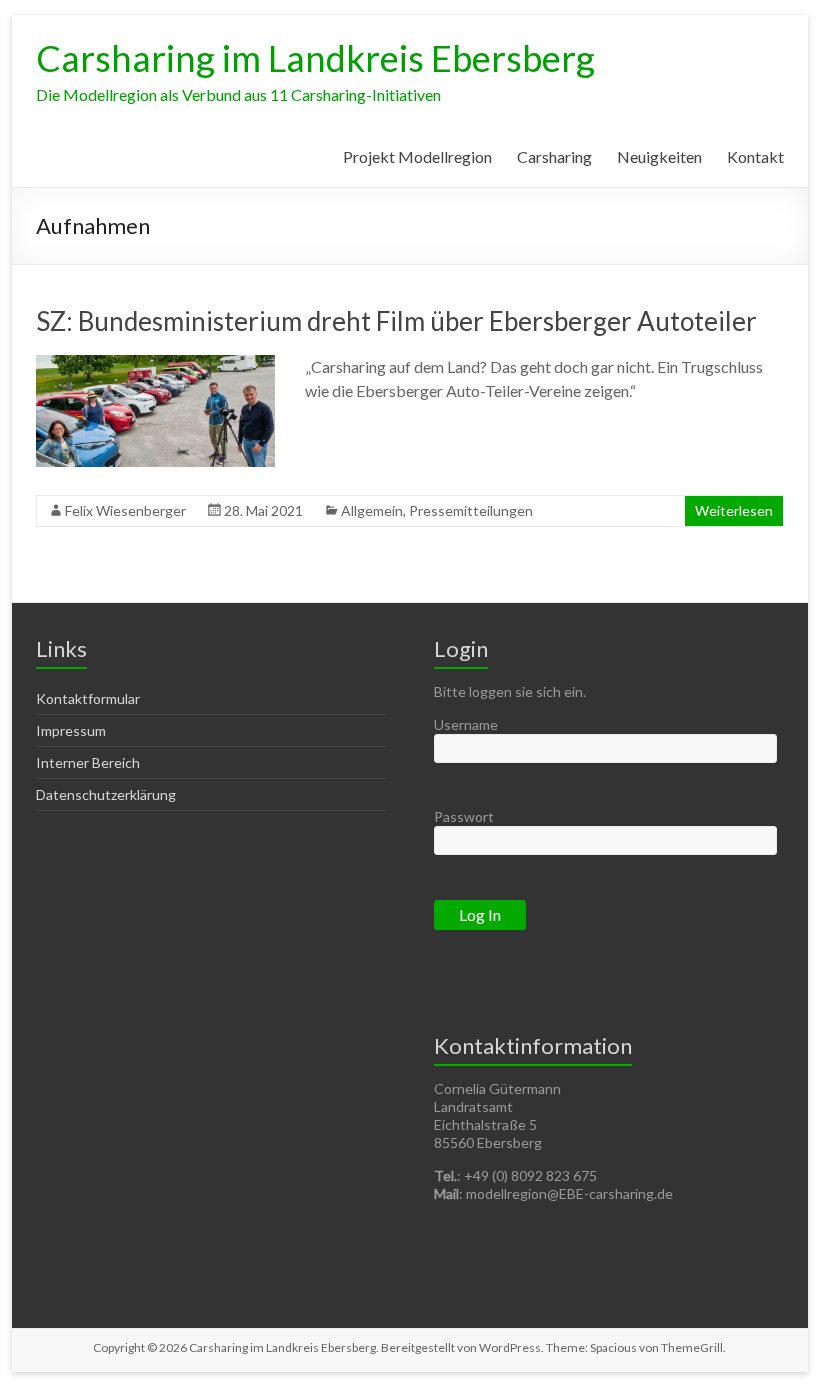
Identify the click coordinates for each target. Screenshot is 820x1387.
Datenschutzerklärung (106, 794)
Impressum (71, 730)
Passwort (464, 816)
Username (466, 724)
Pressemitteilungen (471, 510)
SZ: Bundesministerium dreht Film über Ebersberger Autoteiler (396, 321)
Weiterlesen (734, 510)
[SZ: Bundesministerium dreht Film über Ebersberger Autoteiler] (155, 364)
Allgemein (372, 510)
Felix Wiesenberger (125, 510)
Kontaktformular (88, 698)
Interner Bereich (88, 762)
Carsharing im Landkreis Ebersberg (315, 58)
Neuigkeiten (659, 156)
